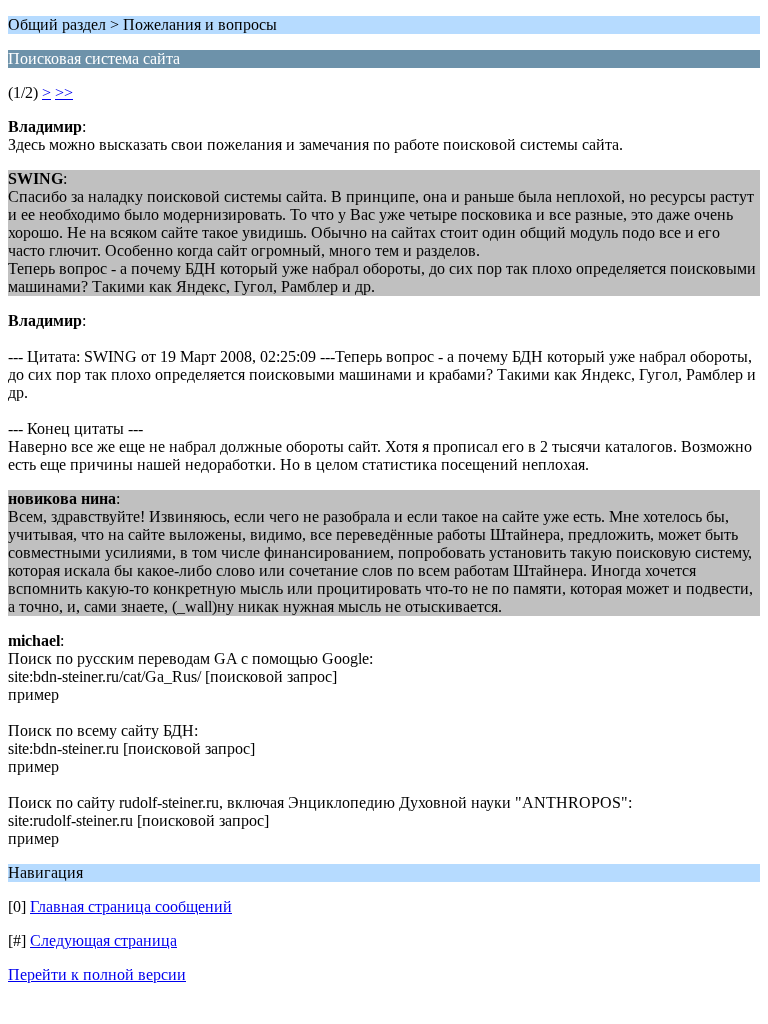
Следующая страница (103, 940)
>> (64, 92)
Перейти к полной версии (97, 974)
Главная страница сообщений (131, 906)
